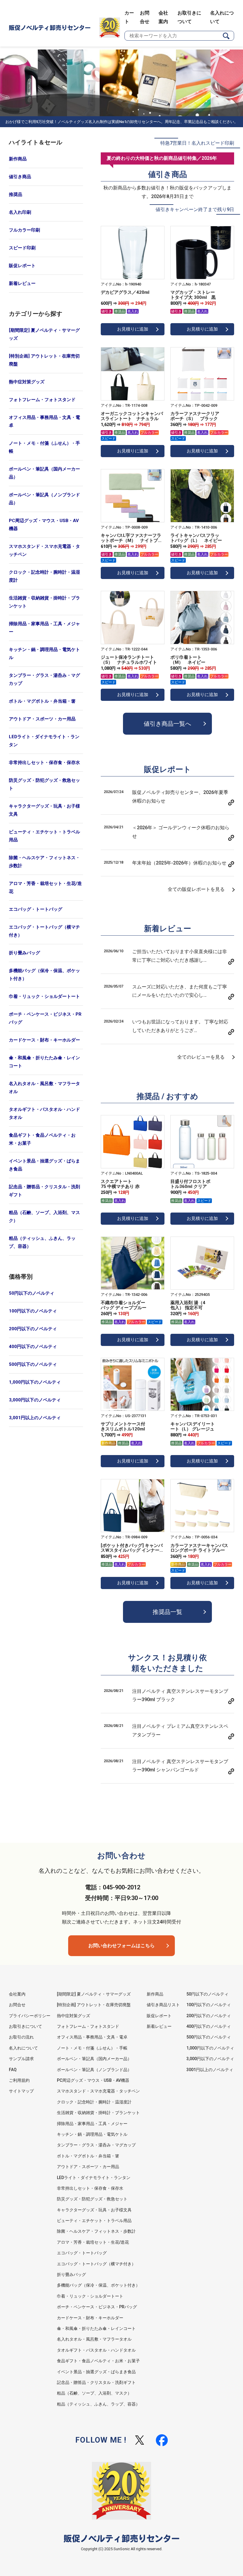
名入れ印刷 (20, 212)
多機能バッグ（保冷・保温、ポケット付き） (44, 975)
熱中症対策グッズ (27, 382)
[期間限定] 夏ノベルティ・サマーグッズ (44, 334)
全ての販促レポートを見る (196, 889)
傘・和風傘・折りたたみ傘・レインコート (44, 1062)
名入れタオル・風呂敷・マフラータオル (44, 1088)
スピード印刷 (22, 248)
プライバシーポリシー (30, 2016)
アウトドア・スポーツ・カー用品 (42, 719)
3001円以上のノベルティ (210, 2070)
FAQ (13, 2070)
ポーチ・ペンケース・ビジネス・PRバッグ (45, 1018)
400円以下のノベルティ (33, 1347)
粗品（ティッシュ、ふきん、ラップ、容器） (42, 1242)
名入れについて (23, 2048)
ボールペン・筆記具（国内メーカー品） (44, 473)
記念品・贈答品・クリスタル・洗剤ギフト (44, 1191)
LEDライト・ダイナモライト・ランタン (44, 741)
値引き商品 (20, 177)
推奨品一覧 (167, 1612)
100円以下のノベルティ (33, 1311)
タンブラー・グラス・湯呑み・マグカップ (44, 679)
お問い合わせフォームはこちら (121, 1946)
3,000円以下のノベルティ (35, 1400)
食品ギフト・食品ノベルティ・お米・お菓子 (42, 1139)
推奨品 (16, 194)
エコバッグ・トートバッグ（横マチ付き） (44, 931)
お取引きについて (25, 2026)
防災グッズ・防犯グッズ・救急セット (44, 784)
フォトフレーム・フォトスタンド (42, 400)
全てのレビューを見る (201, 1057)
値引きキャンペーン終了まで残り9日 (195, 209)
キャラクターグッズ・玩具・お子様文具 (44, 810)
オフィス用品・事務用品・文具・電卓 (44, 421)
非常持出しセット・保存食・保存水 (44, 763)
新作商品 (18, 159)
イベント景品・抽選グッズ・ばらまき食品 (44, 1165)
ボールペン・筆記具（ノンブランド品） (44, 499)
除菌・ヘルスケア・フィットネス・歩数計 (44, 862)
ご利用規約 (19, 2080)
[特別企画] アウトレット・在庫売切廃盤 (44, 360)
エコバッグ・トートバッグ (36, 909)
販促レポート (22, 266)
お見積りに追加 (133, 329)
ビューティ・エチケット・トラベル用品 (44, 836)
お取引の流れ (21, 2037)
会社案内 (17, 1994)
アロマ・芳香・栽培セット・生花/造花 (45, 887)
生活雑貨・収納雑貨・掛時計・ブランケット (44, 602)
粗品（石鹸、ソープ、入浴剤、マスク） (44, 1217)
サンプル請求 (21, 2059)
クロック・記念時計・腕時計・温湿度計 (44, 576)
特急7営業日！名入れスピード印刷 (197, 143)
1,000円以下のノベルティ (35, 1382)
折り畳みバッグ (24, 953)
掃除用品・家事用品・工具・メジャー (44, 628)
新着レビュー (22, 283)
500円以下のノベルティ (33, 1364)
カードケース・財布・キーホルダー (44, 1040)
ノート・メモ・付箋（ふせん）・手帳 (44, 447)
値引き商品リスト (163, 2005)
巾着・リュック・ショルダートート (44, 996)
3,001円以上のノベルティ (35, 1418)
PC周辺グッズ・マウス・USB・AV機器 (44, 525)
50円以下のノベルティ (32, 1293)
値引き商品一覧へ (167, 724)
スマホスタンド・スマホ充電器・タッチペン (44, 550)
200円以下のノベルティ (33, 1329)
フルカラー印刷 (24, 230)
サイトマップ (21, 2091)
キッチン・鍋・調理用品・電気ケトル (44, 654)
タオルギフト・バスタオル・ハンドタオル (44, 1113)
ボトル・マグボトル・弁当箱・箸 (42, 701)
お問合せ (17, 2005)
